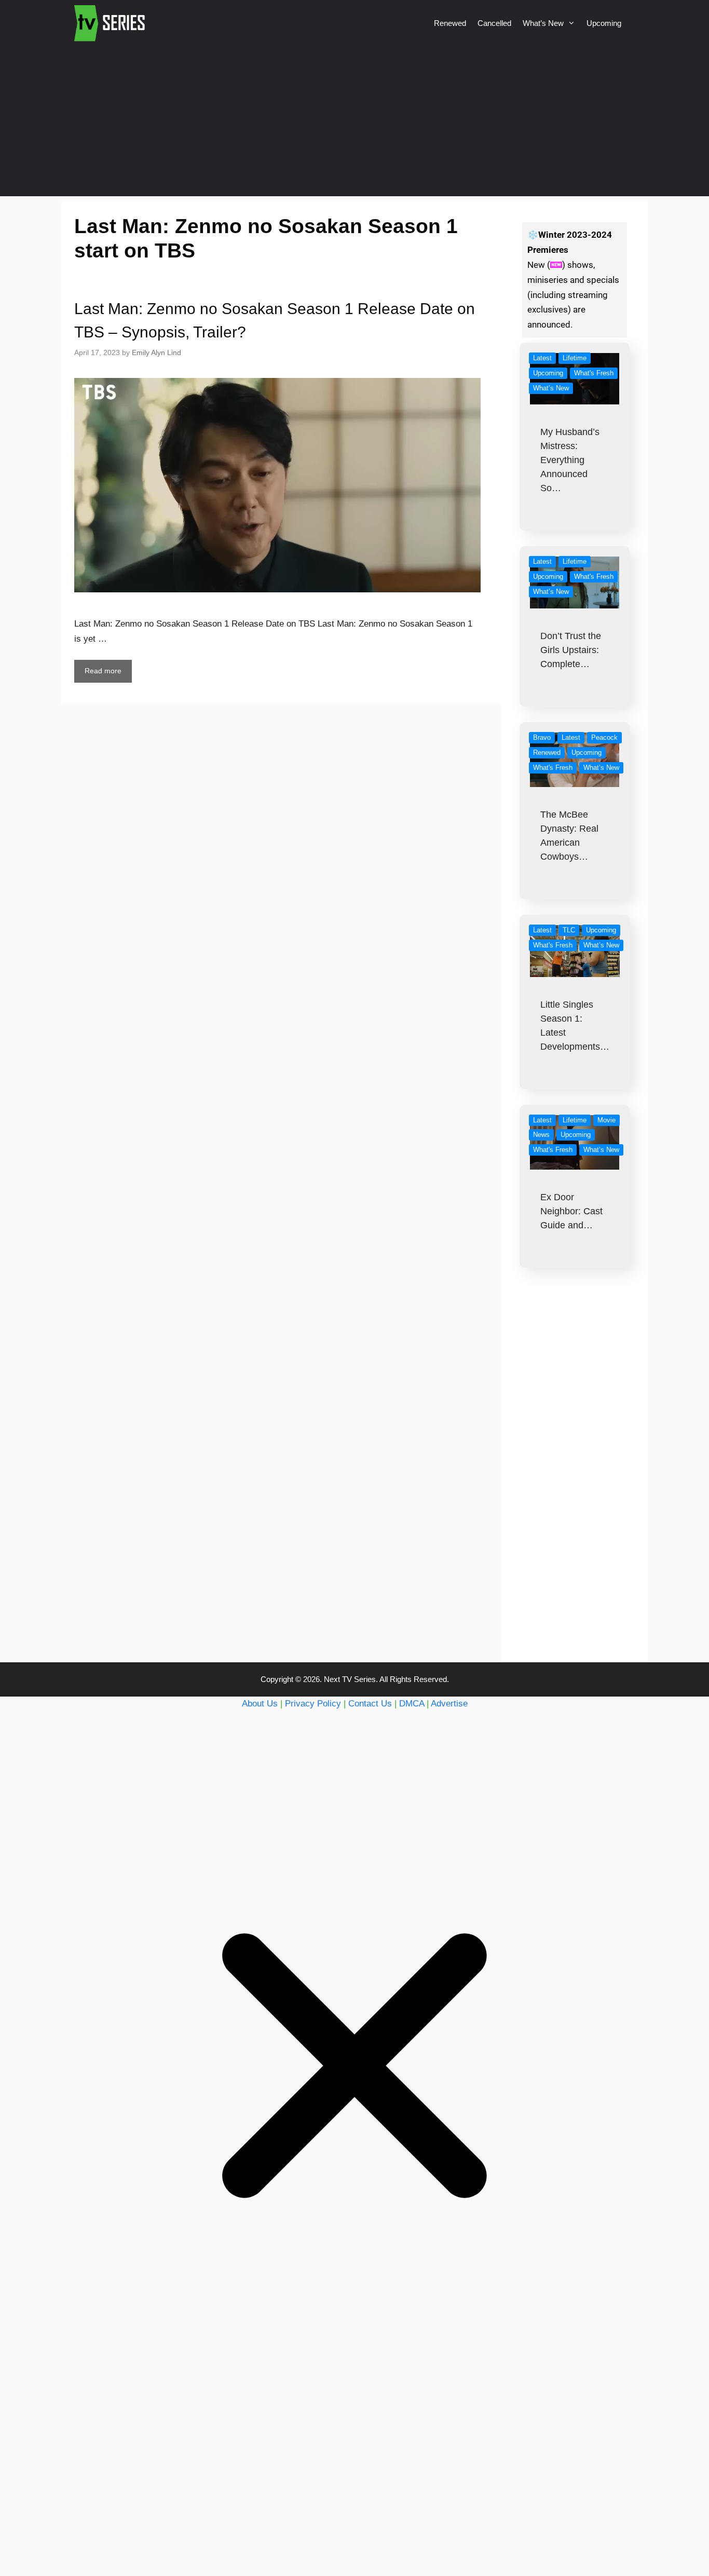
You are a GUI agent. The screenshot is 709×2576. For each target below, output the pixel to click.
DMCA (412, 1704)
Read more (103, 671)
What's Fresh (594, 373)
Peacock (604, 737)
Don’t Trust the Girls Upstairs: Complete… (571, 650)
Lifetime (575, 358)
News (541, 1135)
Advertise (449, 1704)
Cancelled (494, 23)
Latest (542, 358)
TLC (569, 930)
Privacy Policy (313, 1704)
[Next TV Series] (111, 23)
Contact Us (370, 1704)
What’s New (543, 23)
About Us (260, 1704)
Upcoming (604, 23)
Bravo (542, 737)
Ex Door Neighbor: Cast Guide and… (571, 1211)
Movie (606, 1120)
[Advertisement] (354, 124)
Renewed (450, 23)
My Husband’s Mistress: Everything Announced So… (570, 460)
